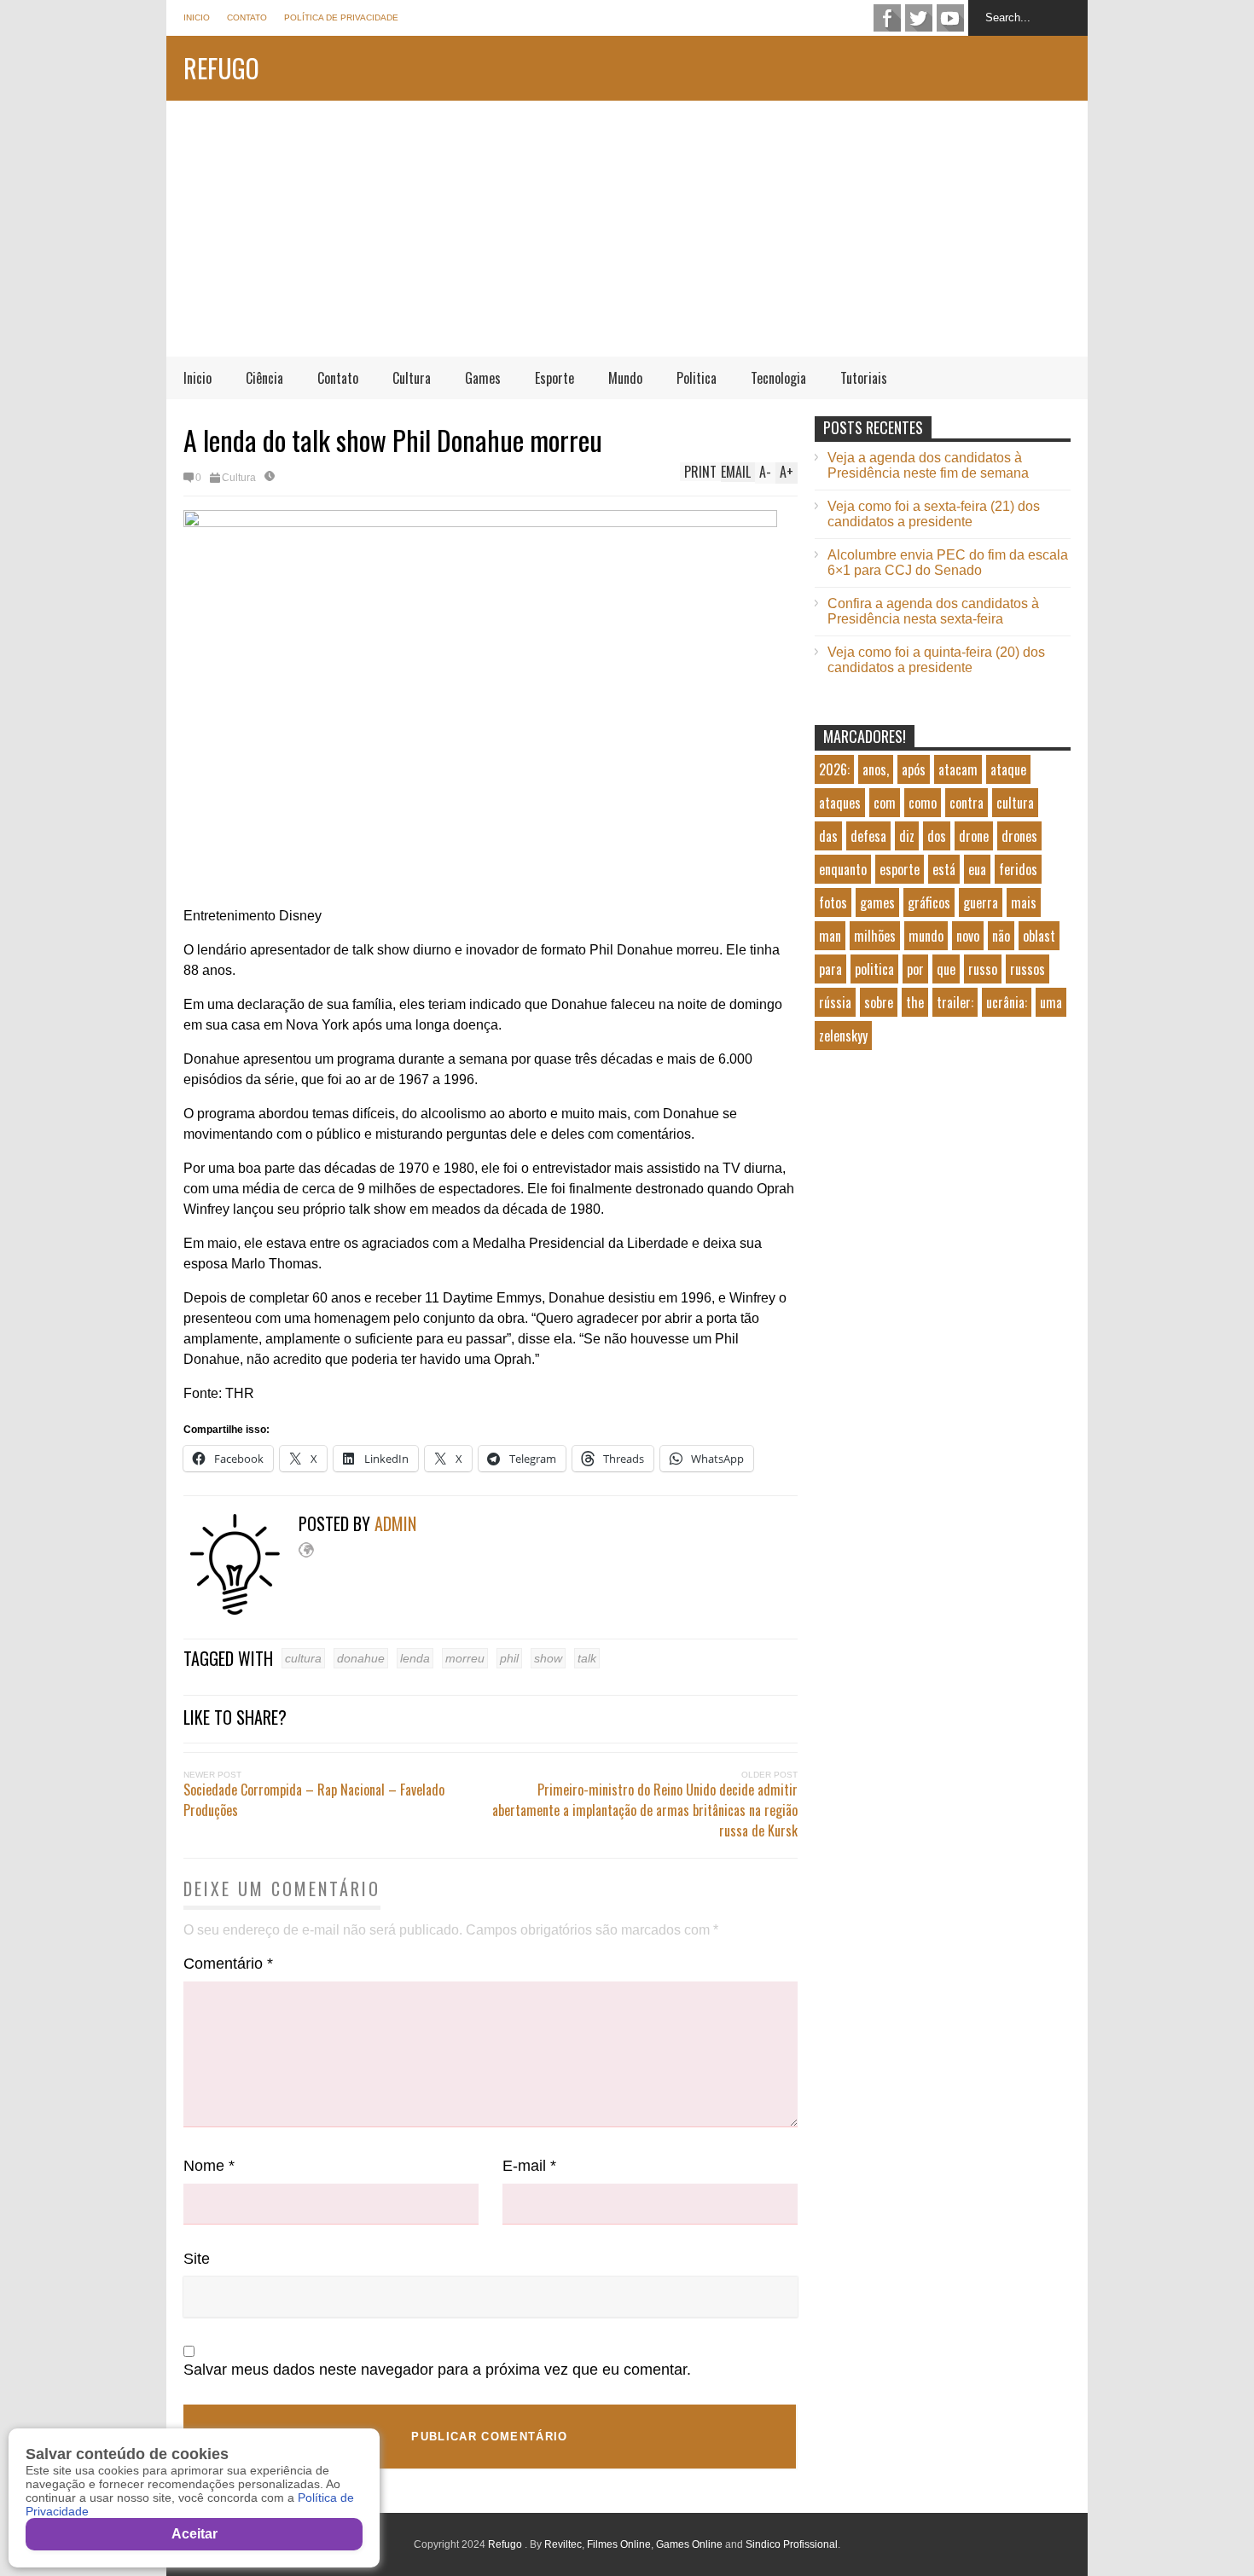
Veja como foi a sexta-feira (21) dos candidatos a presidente (934, 514)
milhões (875, 936)
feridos (1018, 869)
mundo (926, 936)
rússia (835, 1002)
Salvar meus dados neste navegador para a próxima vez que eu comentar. (437, 2370)
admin (395, 1523)
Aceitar (194, 2534)
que (946, 969)
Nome (209, 2166)
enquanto (843, 869)
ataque (1008, 769)
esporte (900, 869)
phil (509, 1658)
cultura (303, 1658)
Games (483, 378)
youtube (950, 18)
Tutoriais (864, 378)
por (915, 969)
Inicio (197, 17)
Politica (697, 378)
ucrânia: (1007, 1002)
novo (968, 936)
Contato (247, 17)
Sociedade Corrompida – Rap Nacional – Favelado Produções (314, 1800)
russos (1028, 969)
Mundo (625, 378)
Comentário (228, 1964)
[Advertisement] (627, 229)
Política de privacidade (341, 17)
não (1001, 936)
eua (977, 869)
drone (974, 836)
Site (197, 2259)
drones (1019, 836)
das (828, 836)
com (885, 803)
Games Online (689, 2544)
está (944, 869)
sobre (879, 1002)
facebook (887, 18)
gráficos (929, 902)
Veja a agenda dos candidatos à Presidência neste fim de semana (928, 465)
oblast (1039, 936)
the (915, 1002)
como (923, 803)
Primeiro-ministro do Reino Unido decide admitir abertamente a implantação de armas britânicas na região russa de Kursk (645, 1810)
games (877, 902)
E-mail (529, 2166)
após (914, 769)
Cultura (412, 378)
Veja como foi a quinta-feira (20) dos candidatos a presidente (936, 660)
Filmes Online (619, 2544)
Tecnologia (778, 378)
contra (967, 803)
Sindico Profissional (792, 2544)
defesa (868, 836)
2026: (834, 769)
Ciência (264, 378)
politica (874, 969)
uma (1051, 1002)
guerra (981, 902)
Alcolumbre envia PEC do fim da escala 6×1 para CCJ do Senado (948, 563)
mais (1024, 902)
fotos (833, 902)
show (548, 1658)
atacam (958, 769)
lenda (415, 1658)
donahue (361, 1658)
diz (907, 836)
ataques (840, 803)
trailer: (955, 1002)
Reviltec (563, 2544)
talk (587, 1658)
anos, (876, 769)
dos (937, 836)
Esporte (554, 378)
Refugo (221, 68)
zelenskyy (843, 1036)
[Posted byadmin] (241, 1611)
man (830, 936)
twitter (919, 18)
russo (983, 969)
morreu (465, 1658)
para (830, 969)
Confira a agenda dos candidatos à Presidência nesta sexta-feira (933, 611)
